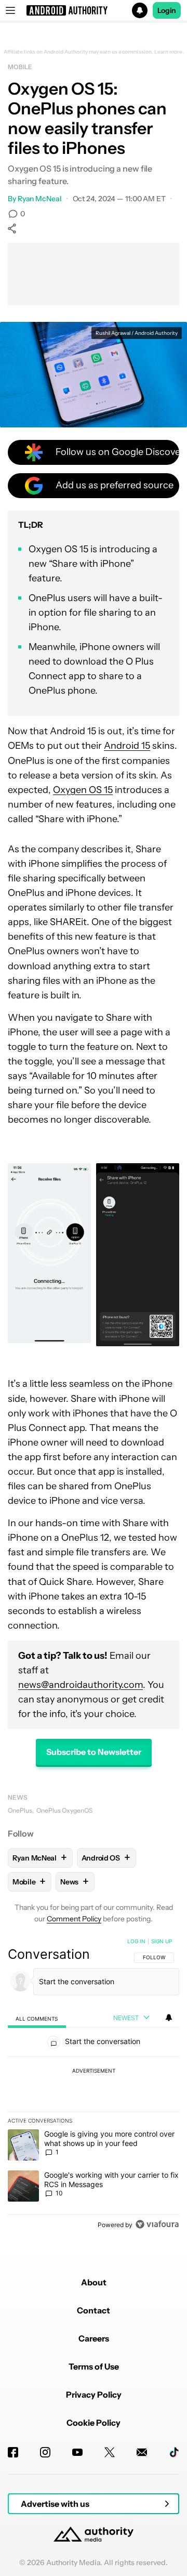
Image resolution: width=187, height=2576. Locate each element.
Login (167, 10)
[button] (94, 10)
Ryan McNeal (40, 199)
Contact (94, 2310)
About (94, 2282)
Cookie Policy (94, 2423)
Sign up (162, 1941)
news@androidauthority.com (81, 1685)
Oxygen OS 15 (83, 790)
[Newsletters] (142, 2452)
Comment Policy (74, 1919)
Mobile (20, 67)
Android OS (106, 1858)
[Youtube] (77, 2452)
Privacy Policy (94, 2395)
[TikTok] (174, 2452)
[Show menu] (10, 10)
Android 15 (127, 746)
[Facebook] (13, 2452)
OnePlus (20, 1810)
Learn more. (169, 52)
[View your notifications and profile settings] (169, 2018)
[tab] (37, 2018)
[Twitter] (110, 2452)
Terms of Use (94, 2366)
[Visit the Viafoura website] (157, 2224)
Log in (136, 1941)
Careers (94, 2338)
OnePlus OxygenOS (64, 1810)
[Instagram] (45, 2452)
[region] (94, 2085)
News (18, 1797)
